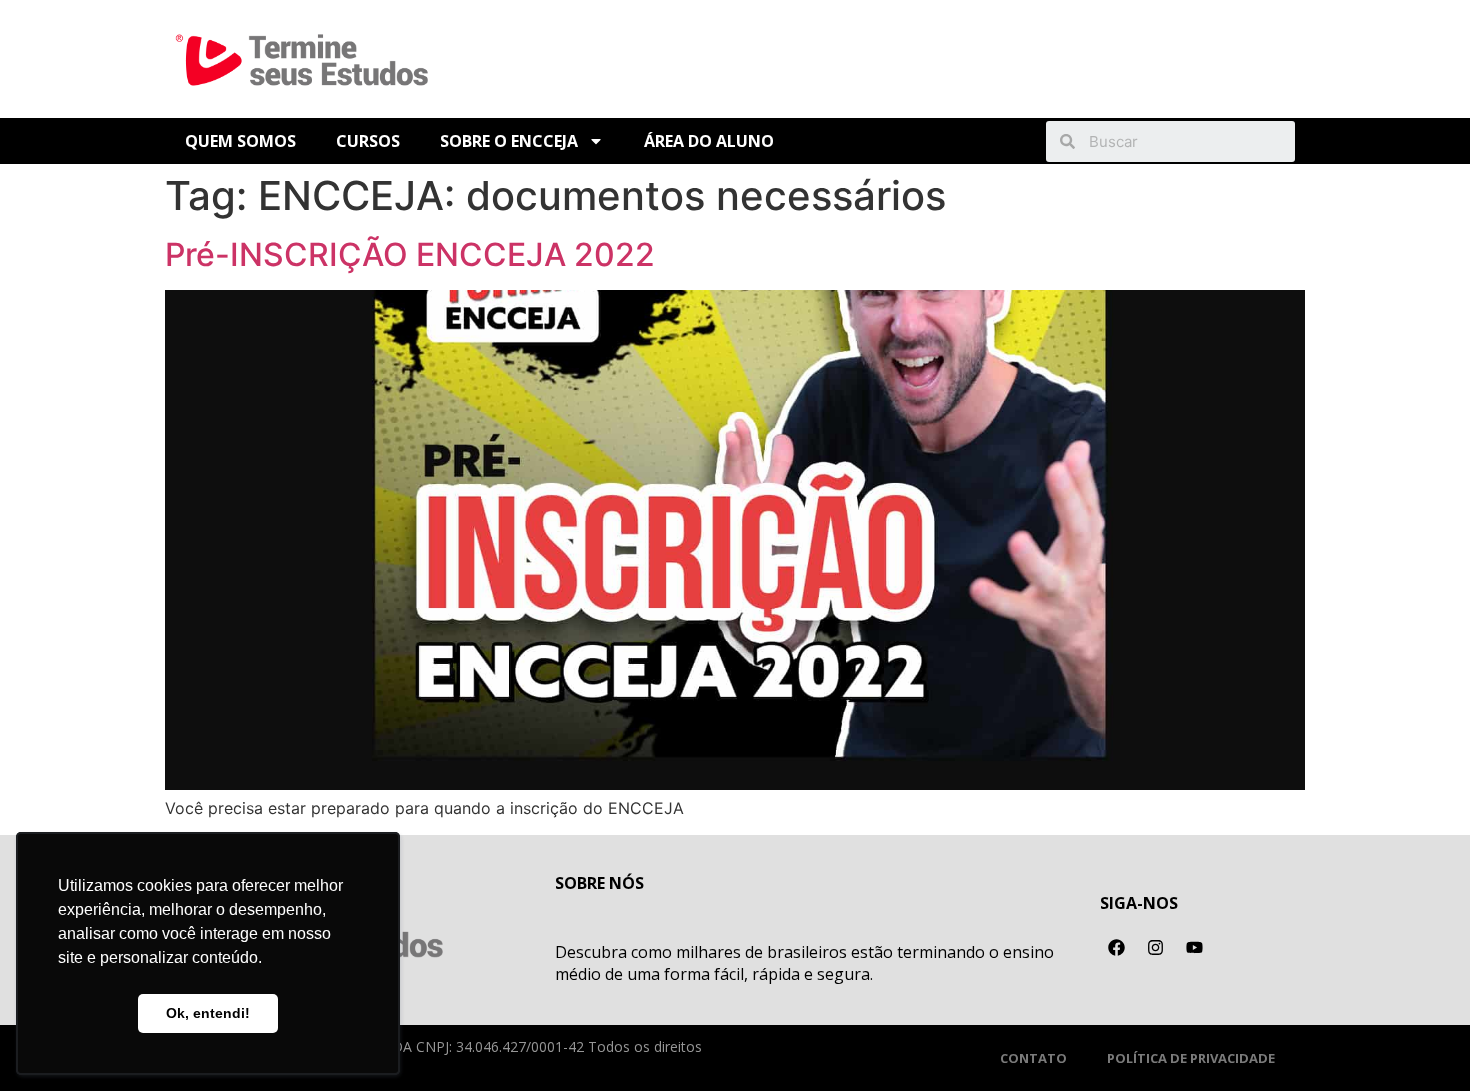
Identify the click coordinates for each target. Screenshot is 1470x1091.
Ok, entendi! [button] (208, 1013)
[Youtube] (1195, 948)
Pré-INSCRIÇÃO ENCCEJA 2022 (410, 254)
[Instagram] (1156, 948)
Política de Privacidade (1191, 1058)
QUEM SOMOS (240, 141)
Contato (1033, 1058)
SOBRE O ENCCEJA (509, 141)
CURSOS (368, 141)
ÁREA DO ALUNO (709, 141)
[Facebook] (1117, 948)
